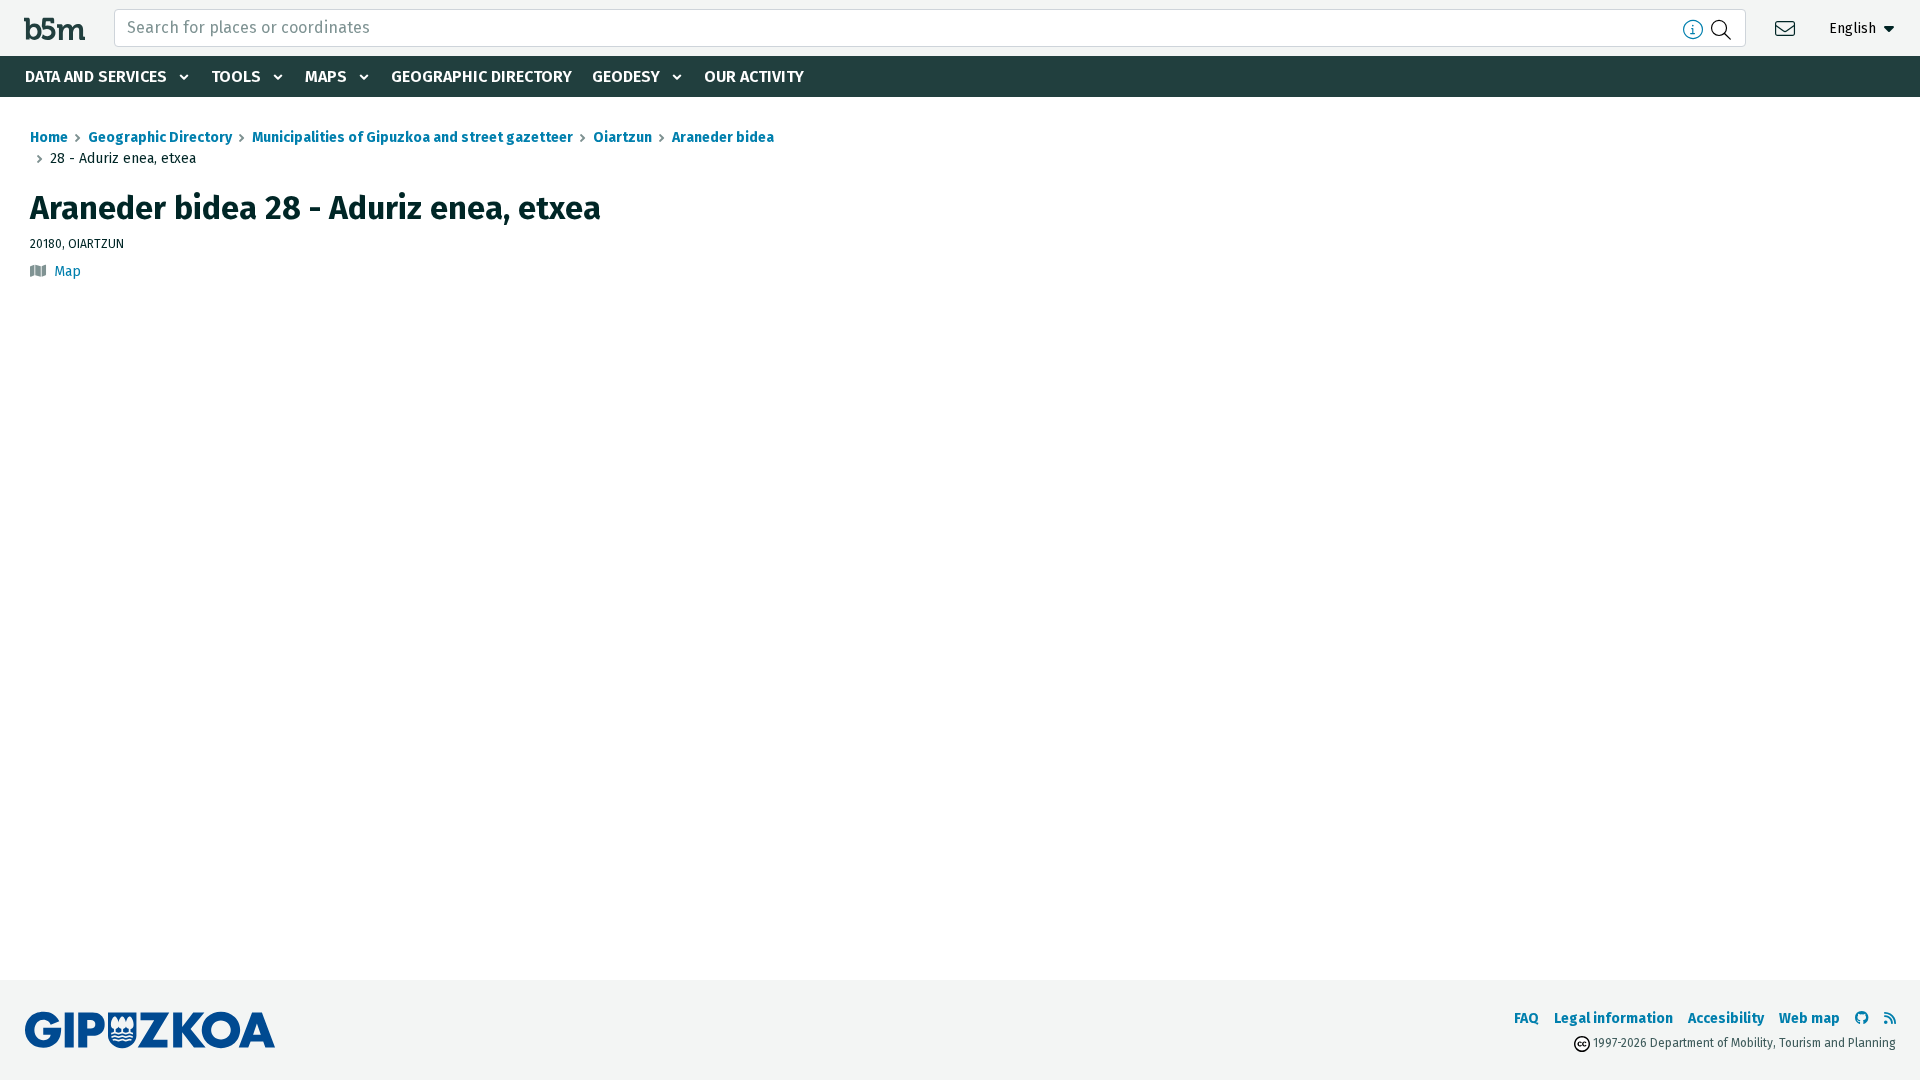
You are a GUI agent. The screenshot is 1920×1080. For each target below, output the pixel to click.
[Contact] (1787, 27)
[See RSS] (1890, 1018)
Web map (1809, 1018)
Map (67, 271)
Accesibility (1726, 1018)
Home (49, 137)
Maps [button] (326, 76)
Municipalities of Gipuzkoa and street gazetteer (412, 137)
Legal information (1613, 1018)
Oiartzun (622, 137)
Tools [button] (236, 76)
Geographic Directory (481, 76)
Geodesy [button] (626, 76)
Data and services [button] (96, 76)
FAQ (1526, 1018)
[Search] (1723, 28)
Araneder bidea (723, 137)
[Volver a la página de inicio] (54, 27)
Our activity (754, 76)
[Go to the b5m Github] (1862, 1018)
